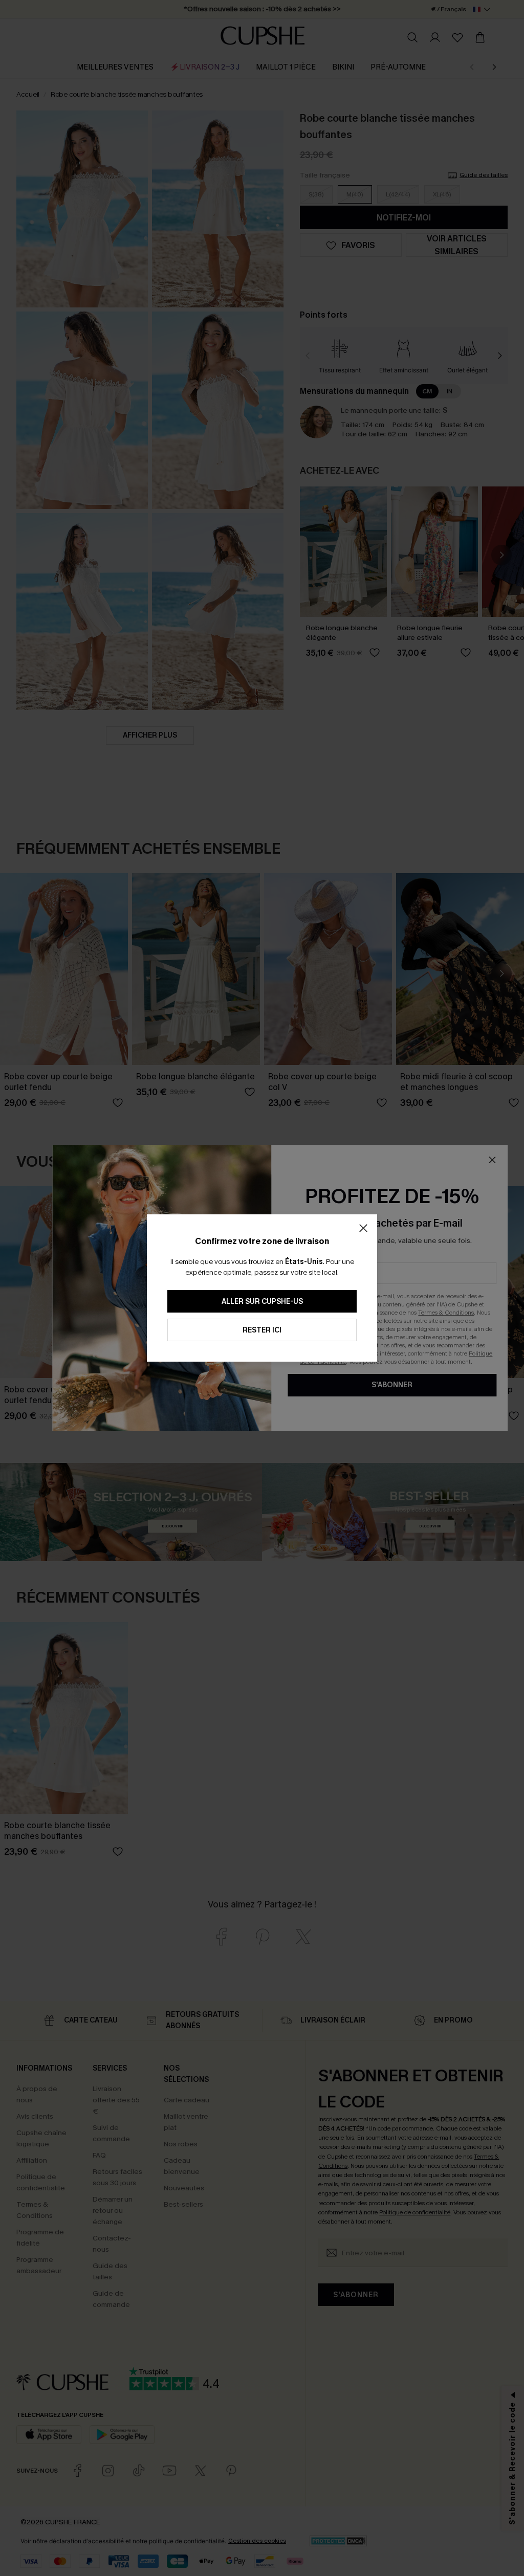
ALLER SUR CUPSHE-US (262, 1302)
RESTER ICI (262, 1330)
